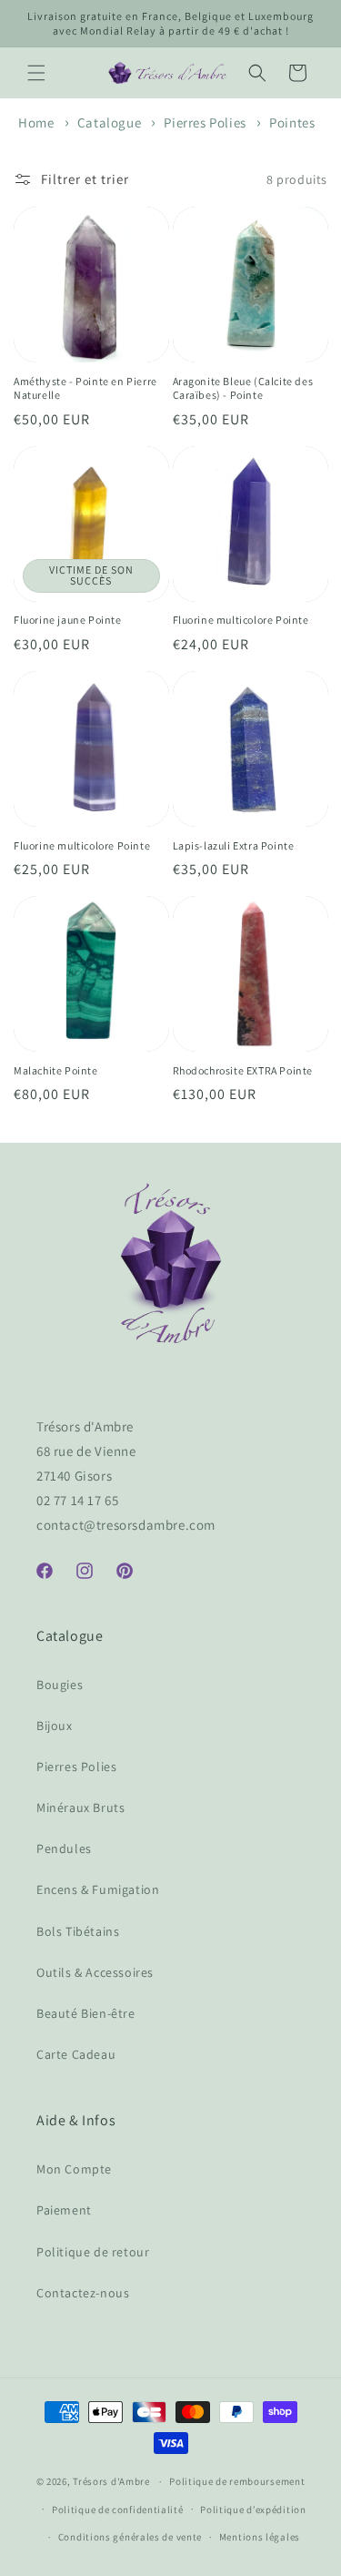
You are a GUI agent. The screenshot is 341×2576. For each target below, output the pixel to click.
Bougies (60, 1685)
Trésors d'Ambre (111, 2481)
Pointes (292, 122)
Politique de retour (93, 2252)
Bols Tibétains (78, 1931)
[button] (36, 73)
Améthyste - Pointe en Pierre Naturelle (85, 388)
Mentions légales (260, 2537)
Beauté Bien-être (86, 2013)
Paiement (64, 2210)
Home (36, 122)
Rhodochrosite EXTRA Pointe (243, 1070)
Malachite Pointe (56, 1070)
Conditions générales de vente (130, 2537)
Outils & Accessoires (95, 1972)
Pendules (64, 1848)
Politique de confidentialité (118, 2510)
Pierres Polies (206, 122)
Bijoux (55, 1726)
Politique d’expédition (253, 2510)
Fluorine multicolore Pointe (241, 620)
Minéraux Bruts (80, 1807)
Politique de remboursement (237, 2481)
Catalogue (111, 122)
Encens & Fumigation (98, 1889)
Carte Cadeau (76, 2054)
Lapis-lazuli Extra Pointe (234, 845)
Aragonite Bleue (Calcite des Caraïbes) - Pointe (243, 388)
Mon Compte (74, 2169)
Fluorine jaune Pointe (68, 620)
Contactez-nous (83, 2293)
